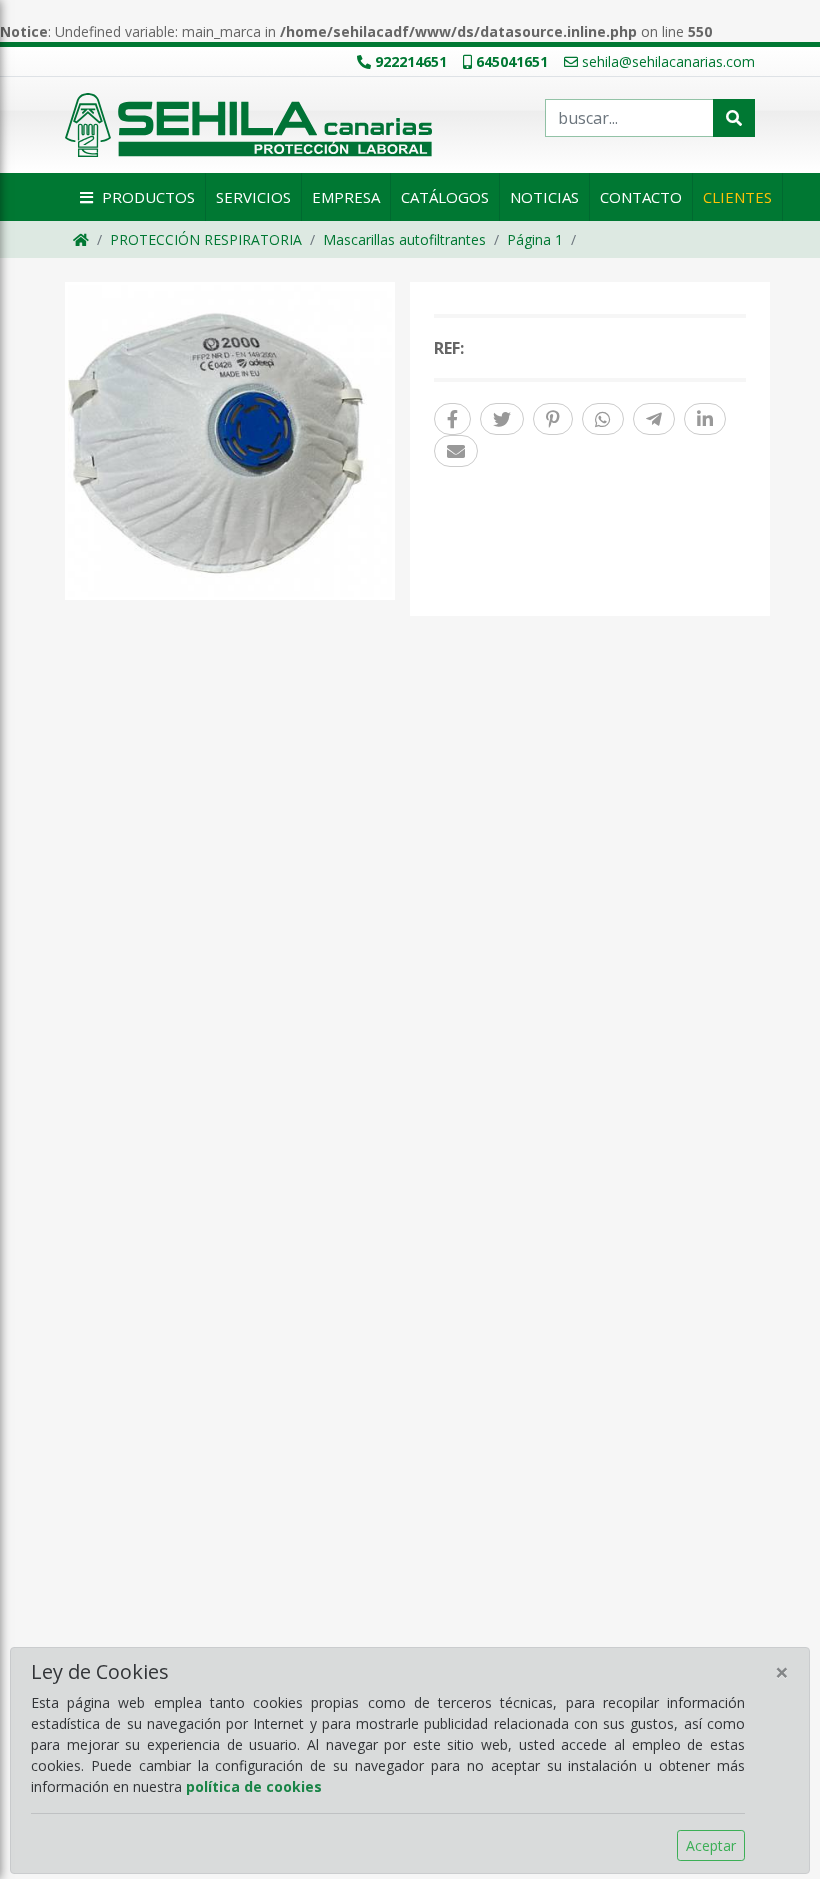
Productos (146, 197)
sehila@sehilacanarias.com (668, 61)
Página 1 (535, 239)
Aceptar (711, 1845)
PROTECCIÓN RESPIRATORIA (206, 239)
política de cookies (254, 1786)
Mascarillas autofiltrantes (404, 239)
